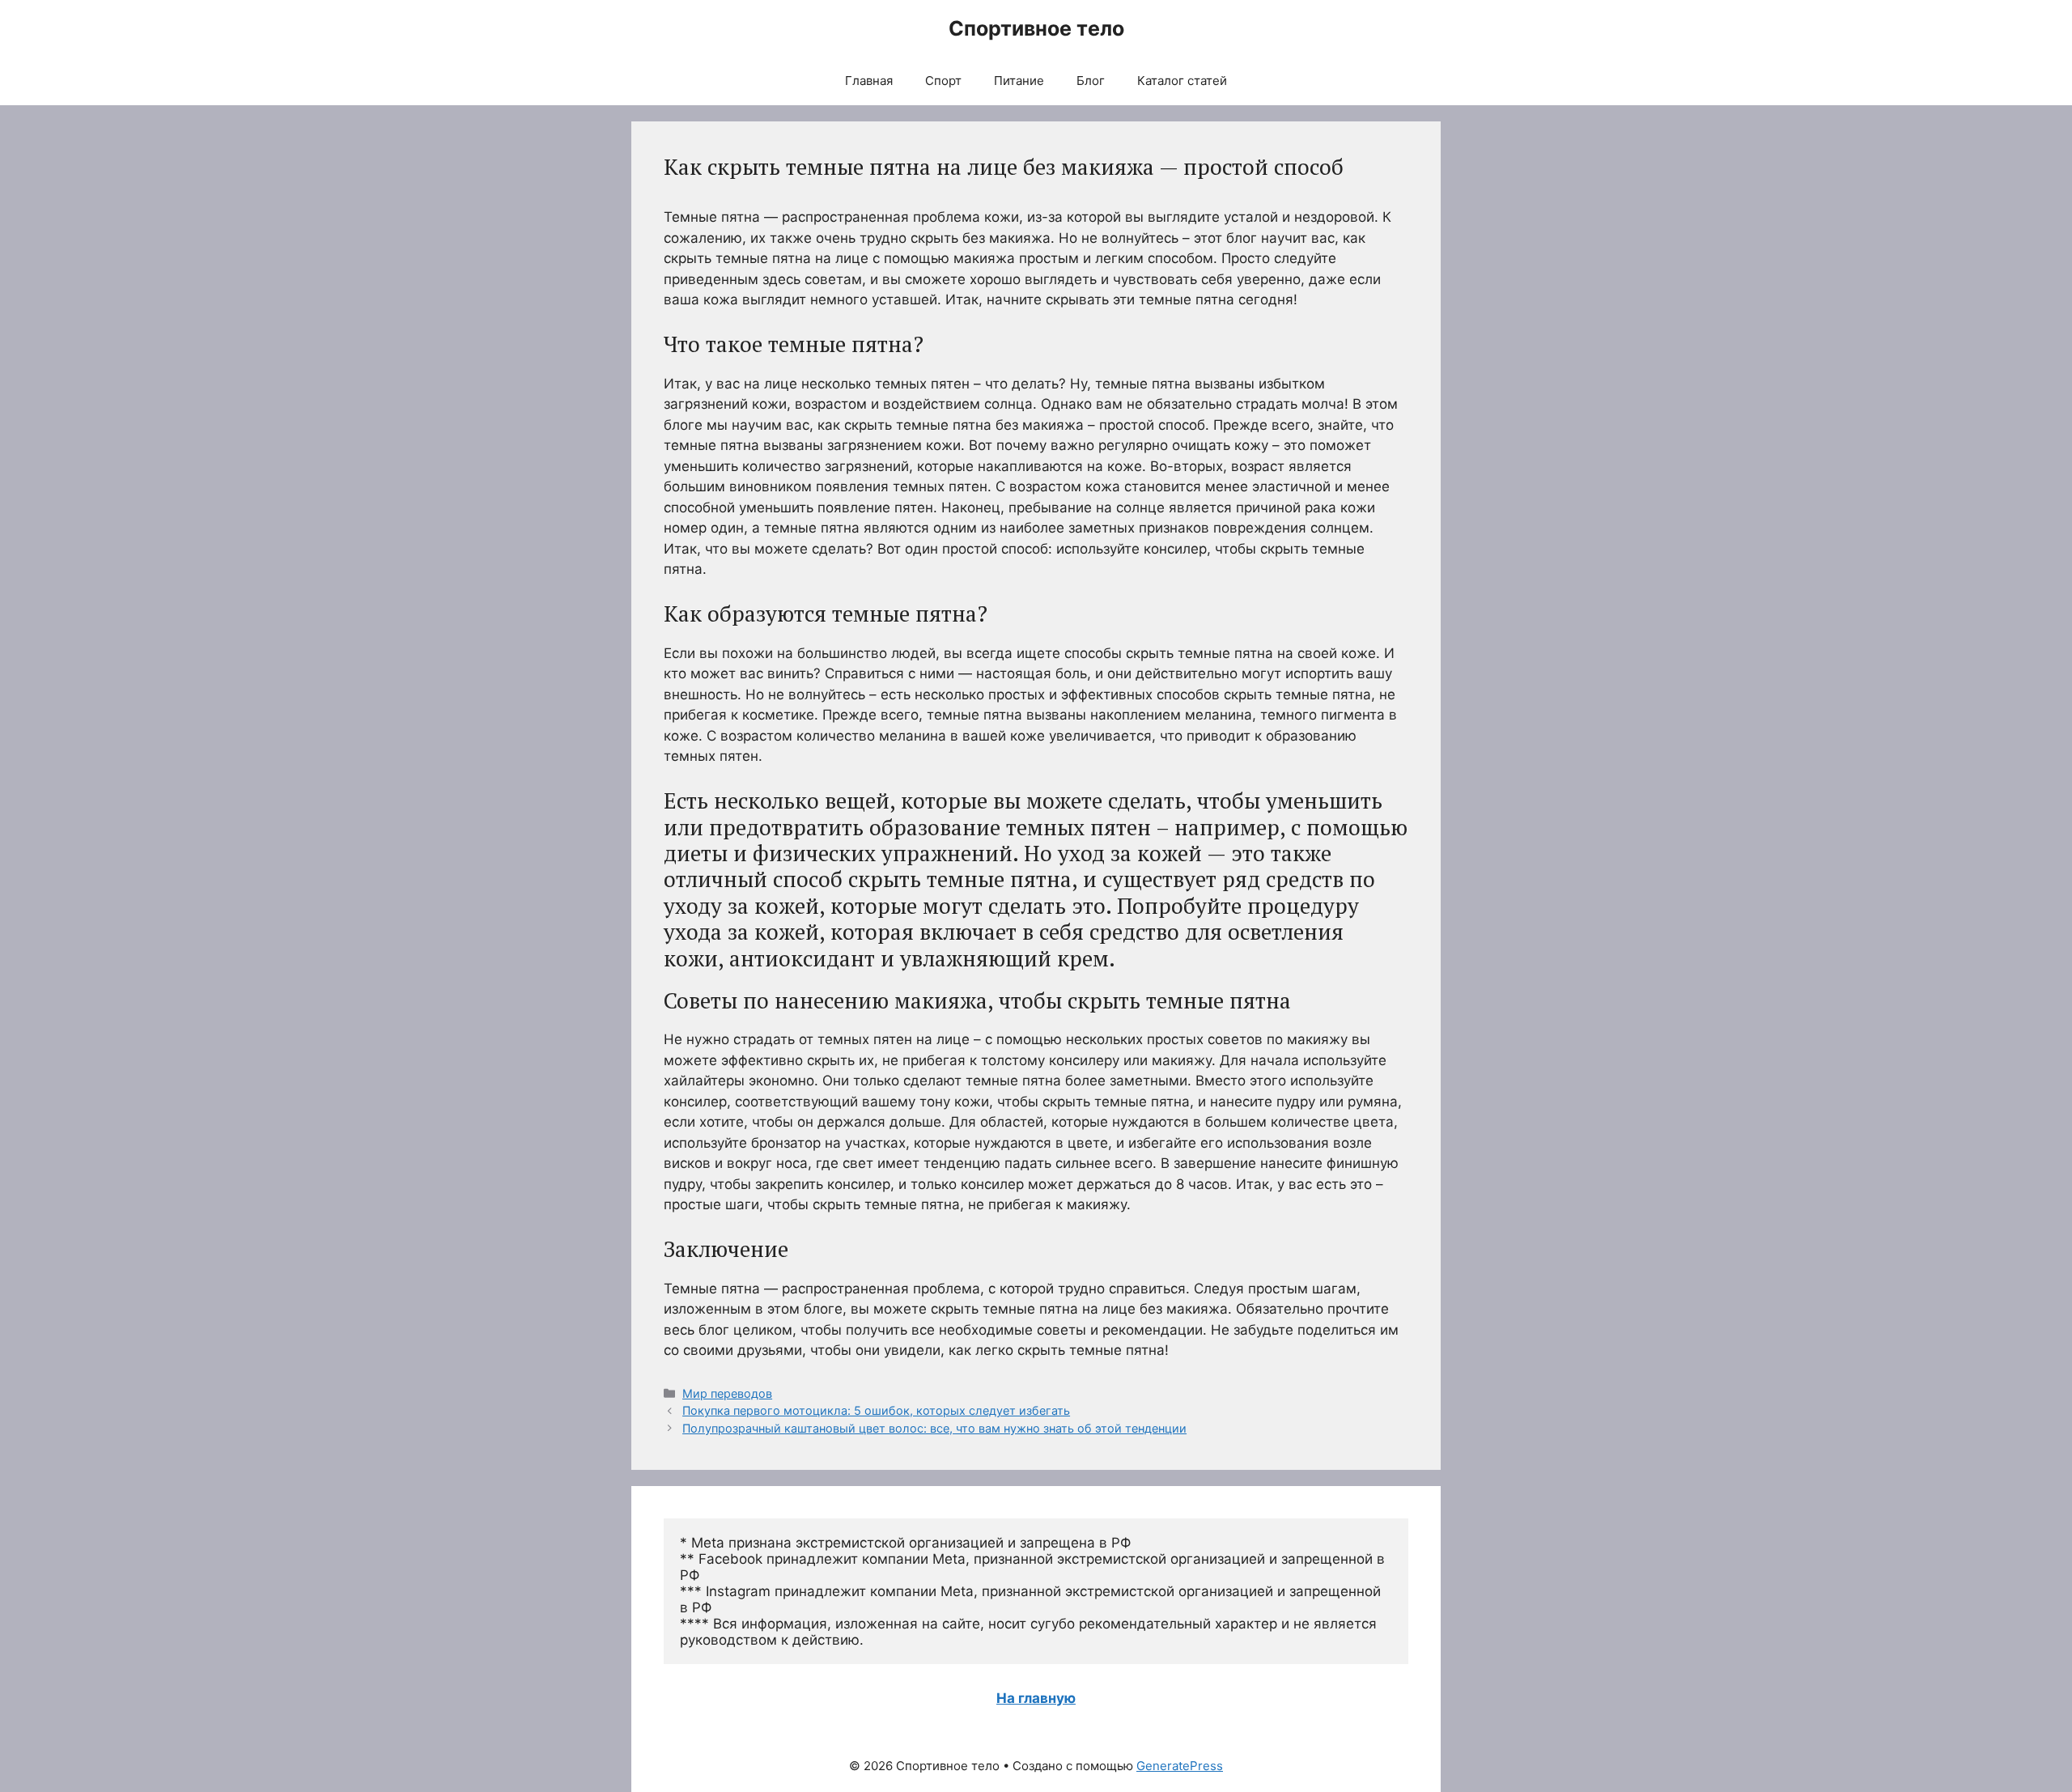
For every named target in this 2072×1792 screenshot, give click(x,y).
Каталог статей (1182, 81)
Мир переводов (727, 1393)
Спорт (943, 81)
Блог (1091, 81)
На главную (1036, 1698)
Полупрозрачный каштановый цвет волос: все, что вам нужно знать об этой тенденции (934, 1428)
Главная (869, 81)
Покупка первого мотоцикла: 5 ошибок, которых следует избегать (876, 1410)
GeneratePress (1180, 1766)
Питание (1019, 81)
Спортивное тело (1036, 28)
